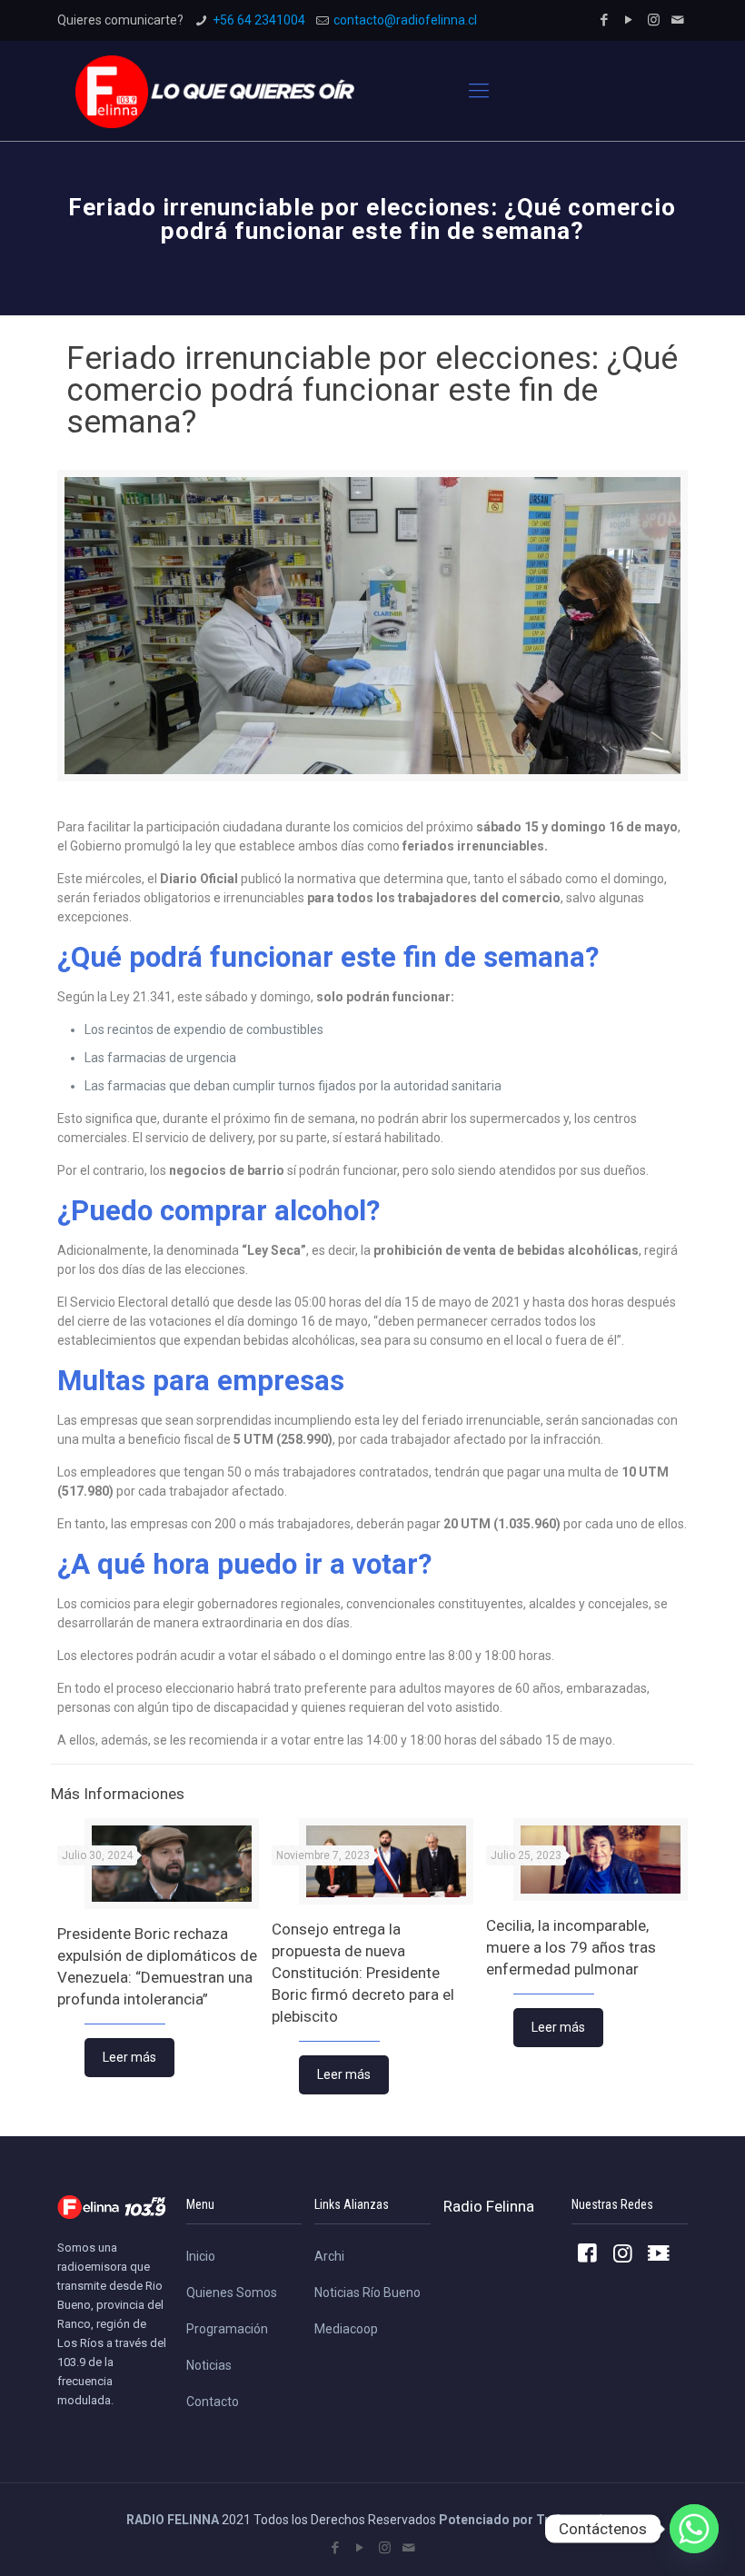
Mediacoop (346, 2329)
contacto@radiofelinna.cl (405, 20)
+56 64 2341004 (259, 20)
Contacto (213, 2402)
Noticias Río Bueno (368, 2293)
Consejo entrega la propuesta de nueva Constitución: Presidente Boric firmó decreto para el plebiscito (363, 1973)
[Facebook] (605, 20)
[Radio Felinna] (215, 91)
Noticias (209, 2365)
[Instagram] (654, 20)
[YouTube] (629, 20)
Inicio (201, 2256)
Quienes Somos (232, 2293)
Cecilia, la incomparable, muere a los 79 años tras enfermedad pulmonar (571, 1947)
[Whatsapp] (694, 2529)
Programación (227, 2329)
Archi (329, 2256)
